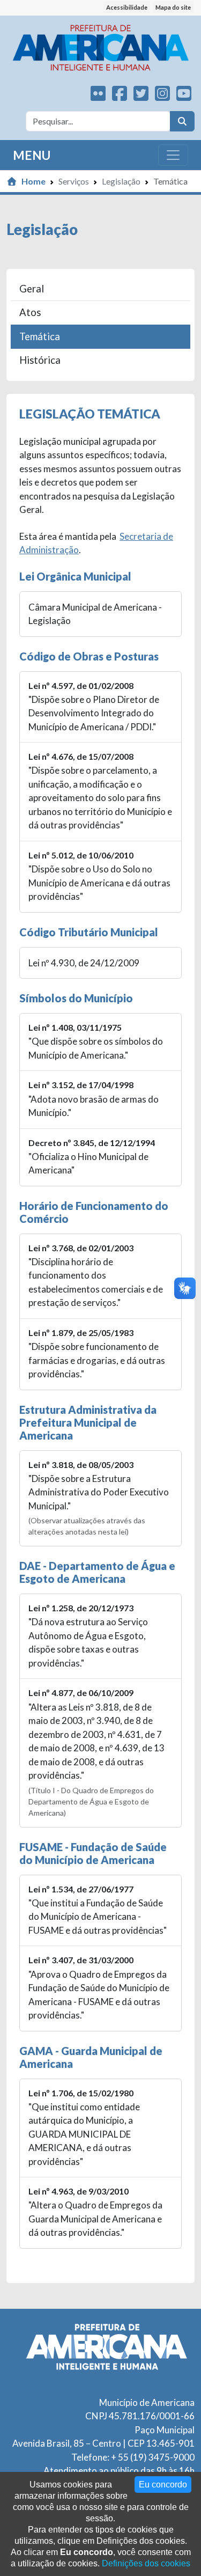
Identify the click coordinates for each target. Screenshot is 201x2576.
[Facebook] (120, 96)
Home (33, 181)
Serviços (74, 181)
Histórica (40, 360)
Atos (30, 312)
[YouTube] (184, 96)
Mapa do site (173, 7)
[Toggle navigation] (173, 155)
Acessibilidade (127, 7)
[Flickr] (98, 96)
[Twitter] (141, 96)
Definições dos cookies (146, 2563)
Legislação (121, 181)
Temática (40, 336)
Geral (32, 289)
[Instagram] (162, 96)
